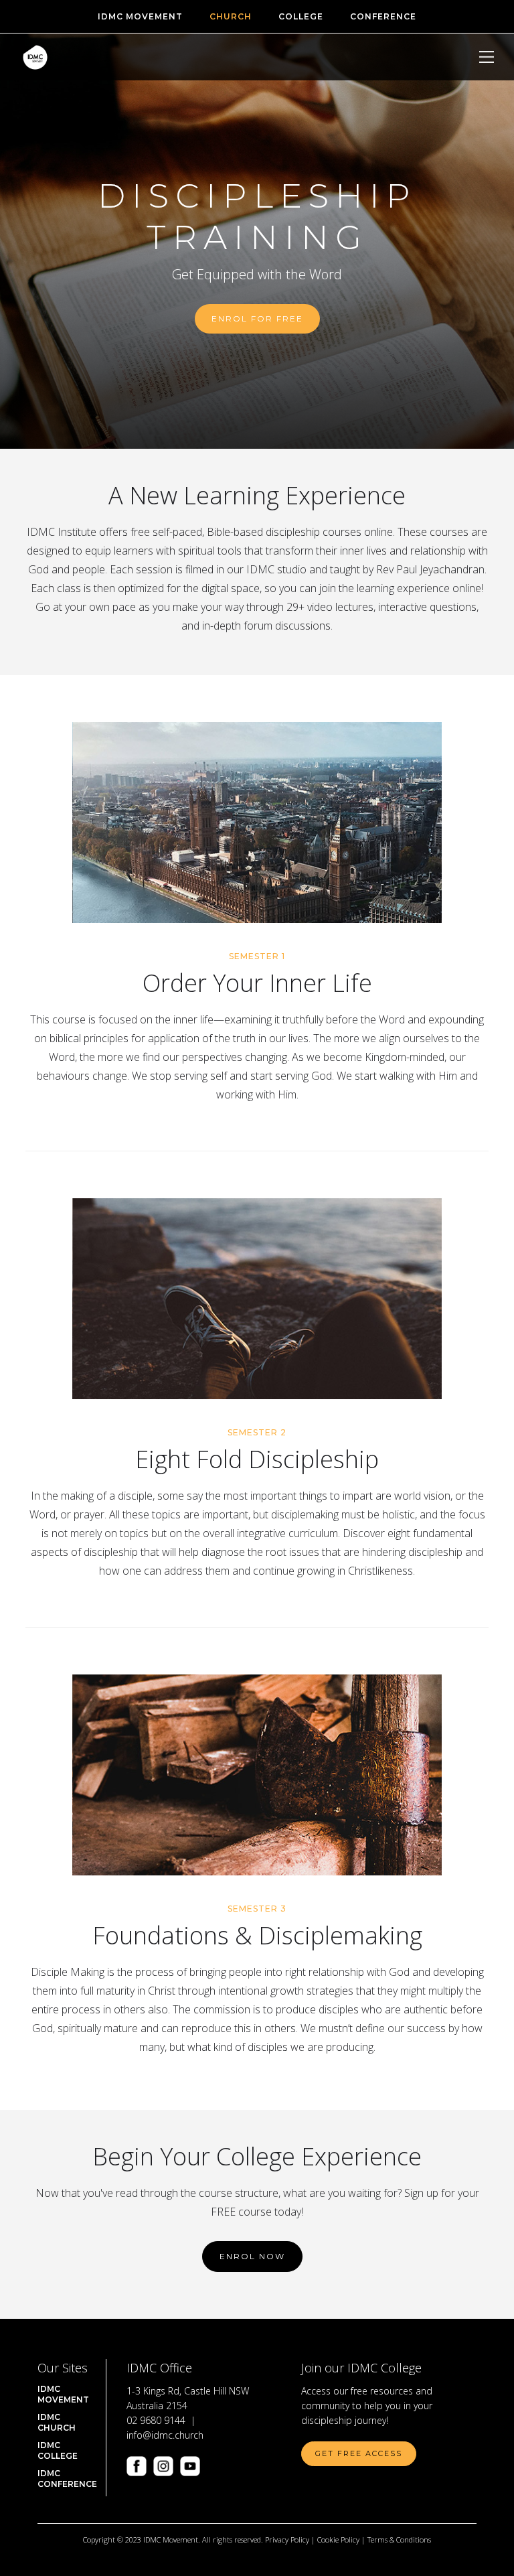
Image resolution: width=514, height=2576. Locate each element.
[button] (487, 57)
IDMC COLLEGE (58, 2450)
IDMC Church (57, 2422)
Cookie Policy (338, 2539)
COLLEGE (301, 16)
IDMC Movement (140, 16)
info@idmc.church (165, 2435)
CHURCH (231, 16)
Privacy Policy (287, 2539)
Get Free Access (359, 2453)
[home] (35, 57)
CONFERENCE (383, 16)
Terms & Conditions (399, 2539)
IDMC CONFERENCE (67, 2479)
